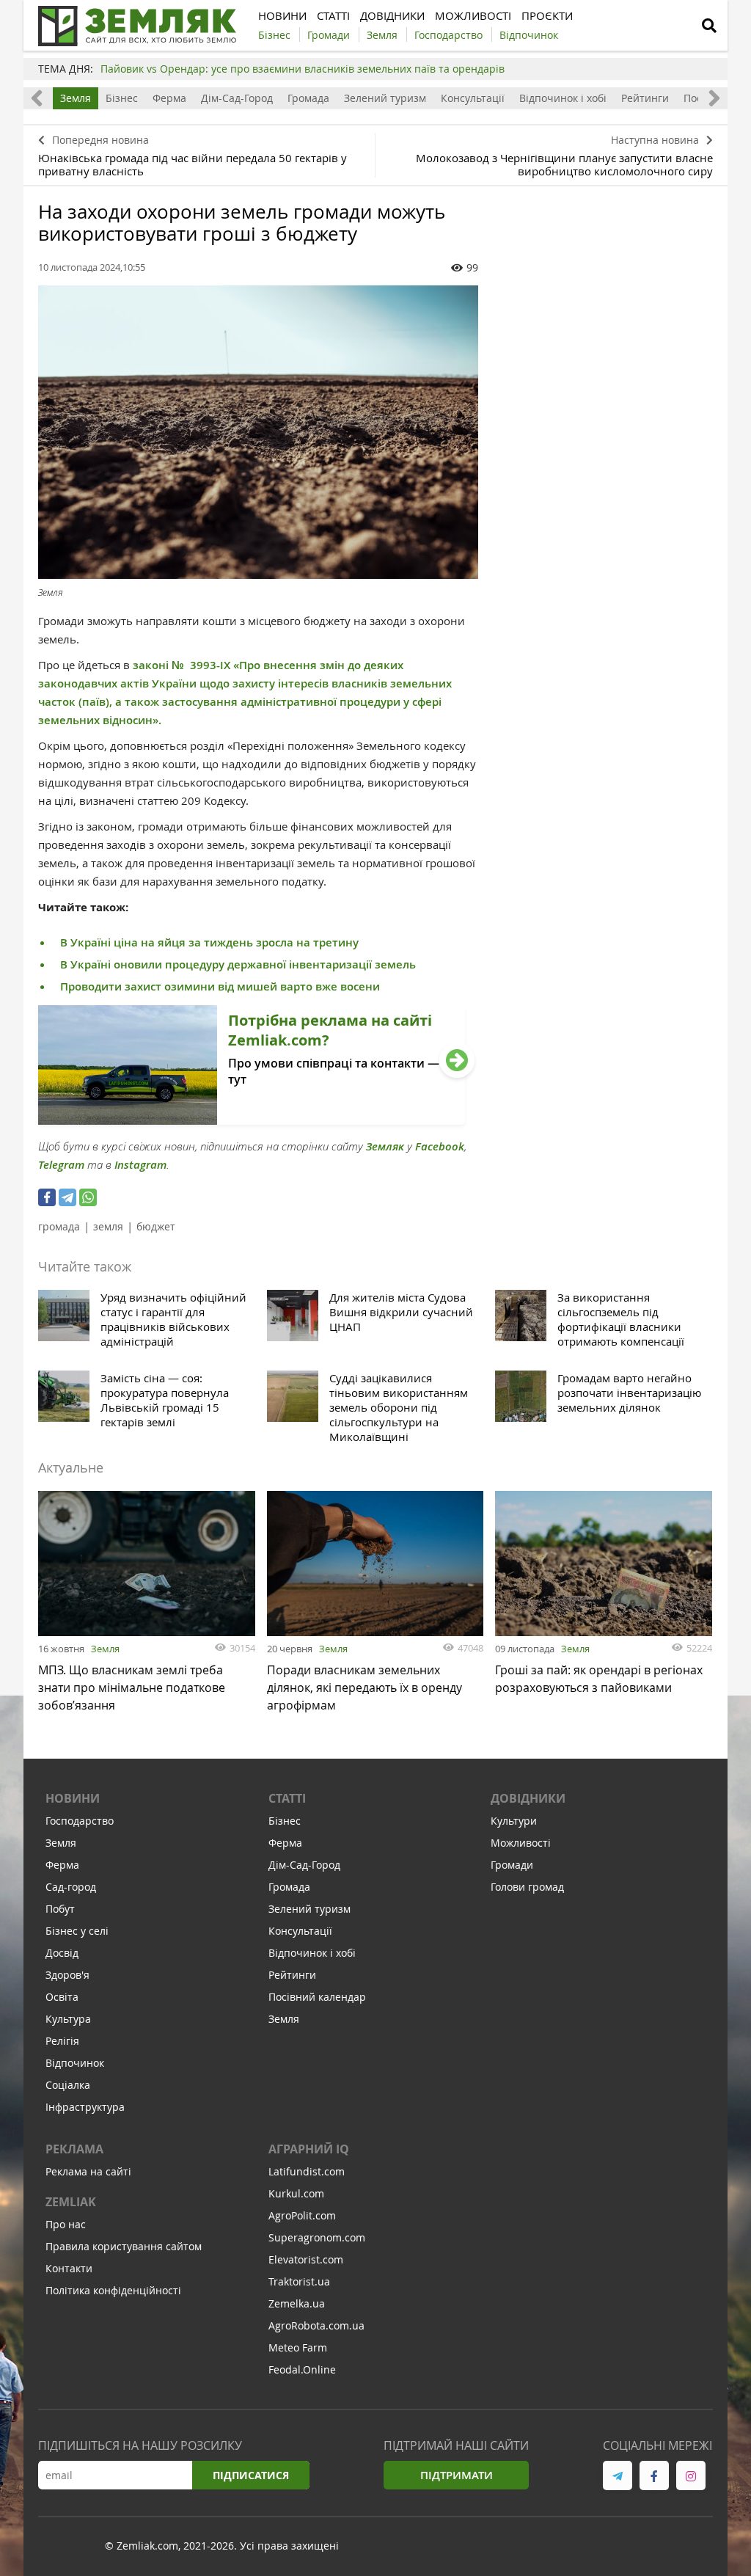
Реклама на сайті (88, 2171)
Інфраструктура (85, 2107)
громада (59, 1226)
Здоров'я (67, 1975)
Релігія (62, 2041)
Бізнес (122, 98)
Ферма (169, 98)
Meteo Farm (298, 2347)
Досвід (62, 1953)
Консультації (473, 98)
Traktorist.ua (299, 2281)
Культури (514, 1821)
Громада (308, 98)
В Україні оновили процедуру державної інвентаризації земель (238, 964)
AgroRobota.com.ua (316, 2325)
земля (108, 1226)
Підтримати (457, 2475)
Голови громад (527, 1887)
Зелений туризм (385, 98)
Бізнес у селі (77, 1931)
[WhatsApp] (88, 1197)
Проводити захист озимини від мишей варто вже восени (220, 986)
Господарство (80, 1821)
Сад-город (71, 1887)
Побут (60, 1909)
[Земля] (258, 432)
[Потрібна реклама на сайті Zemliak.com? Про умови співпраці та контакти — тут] (252, 1120)
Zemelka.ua (297, 2303)
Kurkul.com (296, 2193)
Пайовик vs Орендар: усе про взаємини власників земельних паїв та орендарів (303, 69)
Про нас (66, 2224)
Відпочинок (75, 2063)
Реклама (74, 2149)
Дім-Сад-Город (237, 98)
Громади (512, 1865)
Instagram (140, 1165)
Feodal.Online (302, 2369)
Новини (73, 1798)
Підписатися (251, 2475)
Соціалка (68, 2085)
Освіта (62, 1997)
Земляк (385, 1146)
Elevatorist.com (306, 2259)
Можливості (521, 1843)
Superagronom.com (317, 2237)
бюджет (156, 1226)
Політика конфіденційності (113, 2290)
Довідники (528, 1798)
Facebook (440, 1146)
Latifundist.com (307, 2171)
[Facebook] (47, 1197)
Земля (76, 98)
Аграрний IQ (309, 2149)
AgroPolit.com (302, 2215)
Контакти (69, 2268)
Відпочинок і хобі (563, 98)
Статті (287, 1798)
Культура (68, 2019)
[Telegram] (67, 1197)
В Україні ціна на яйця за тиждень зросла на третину (209, 942)
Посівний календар (317, 1997)
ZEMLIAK (71, 2202)
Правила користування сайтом (124, 2246)
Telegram (61, 1165)
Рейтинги (645, 98)
